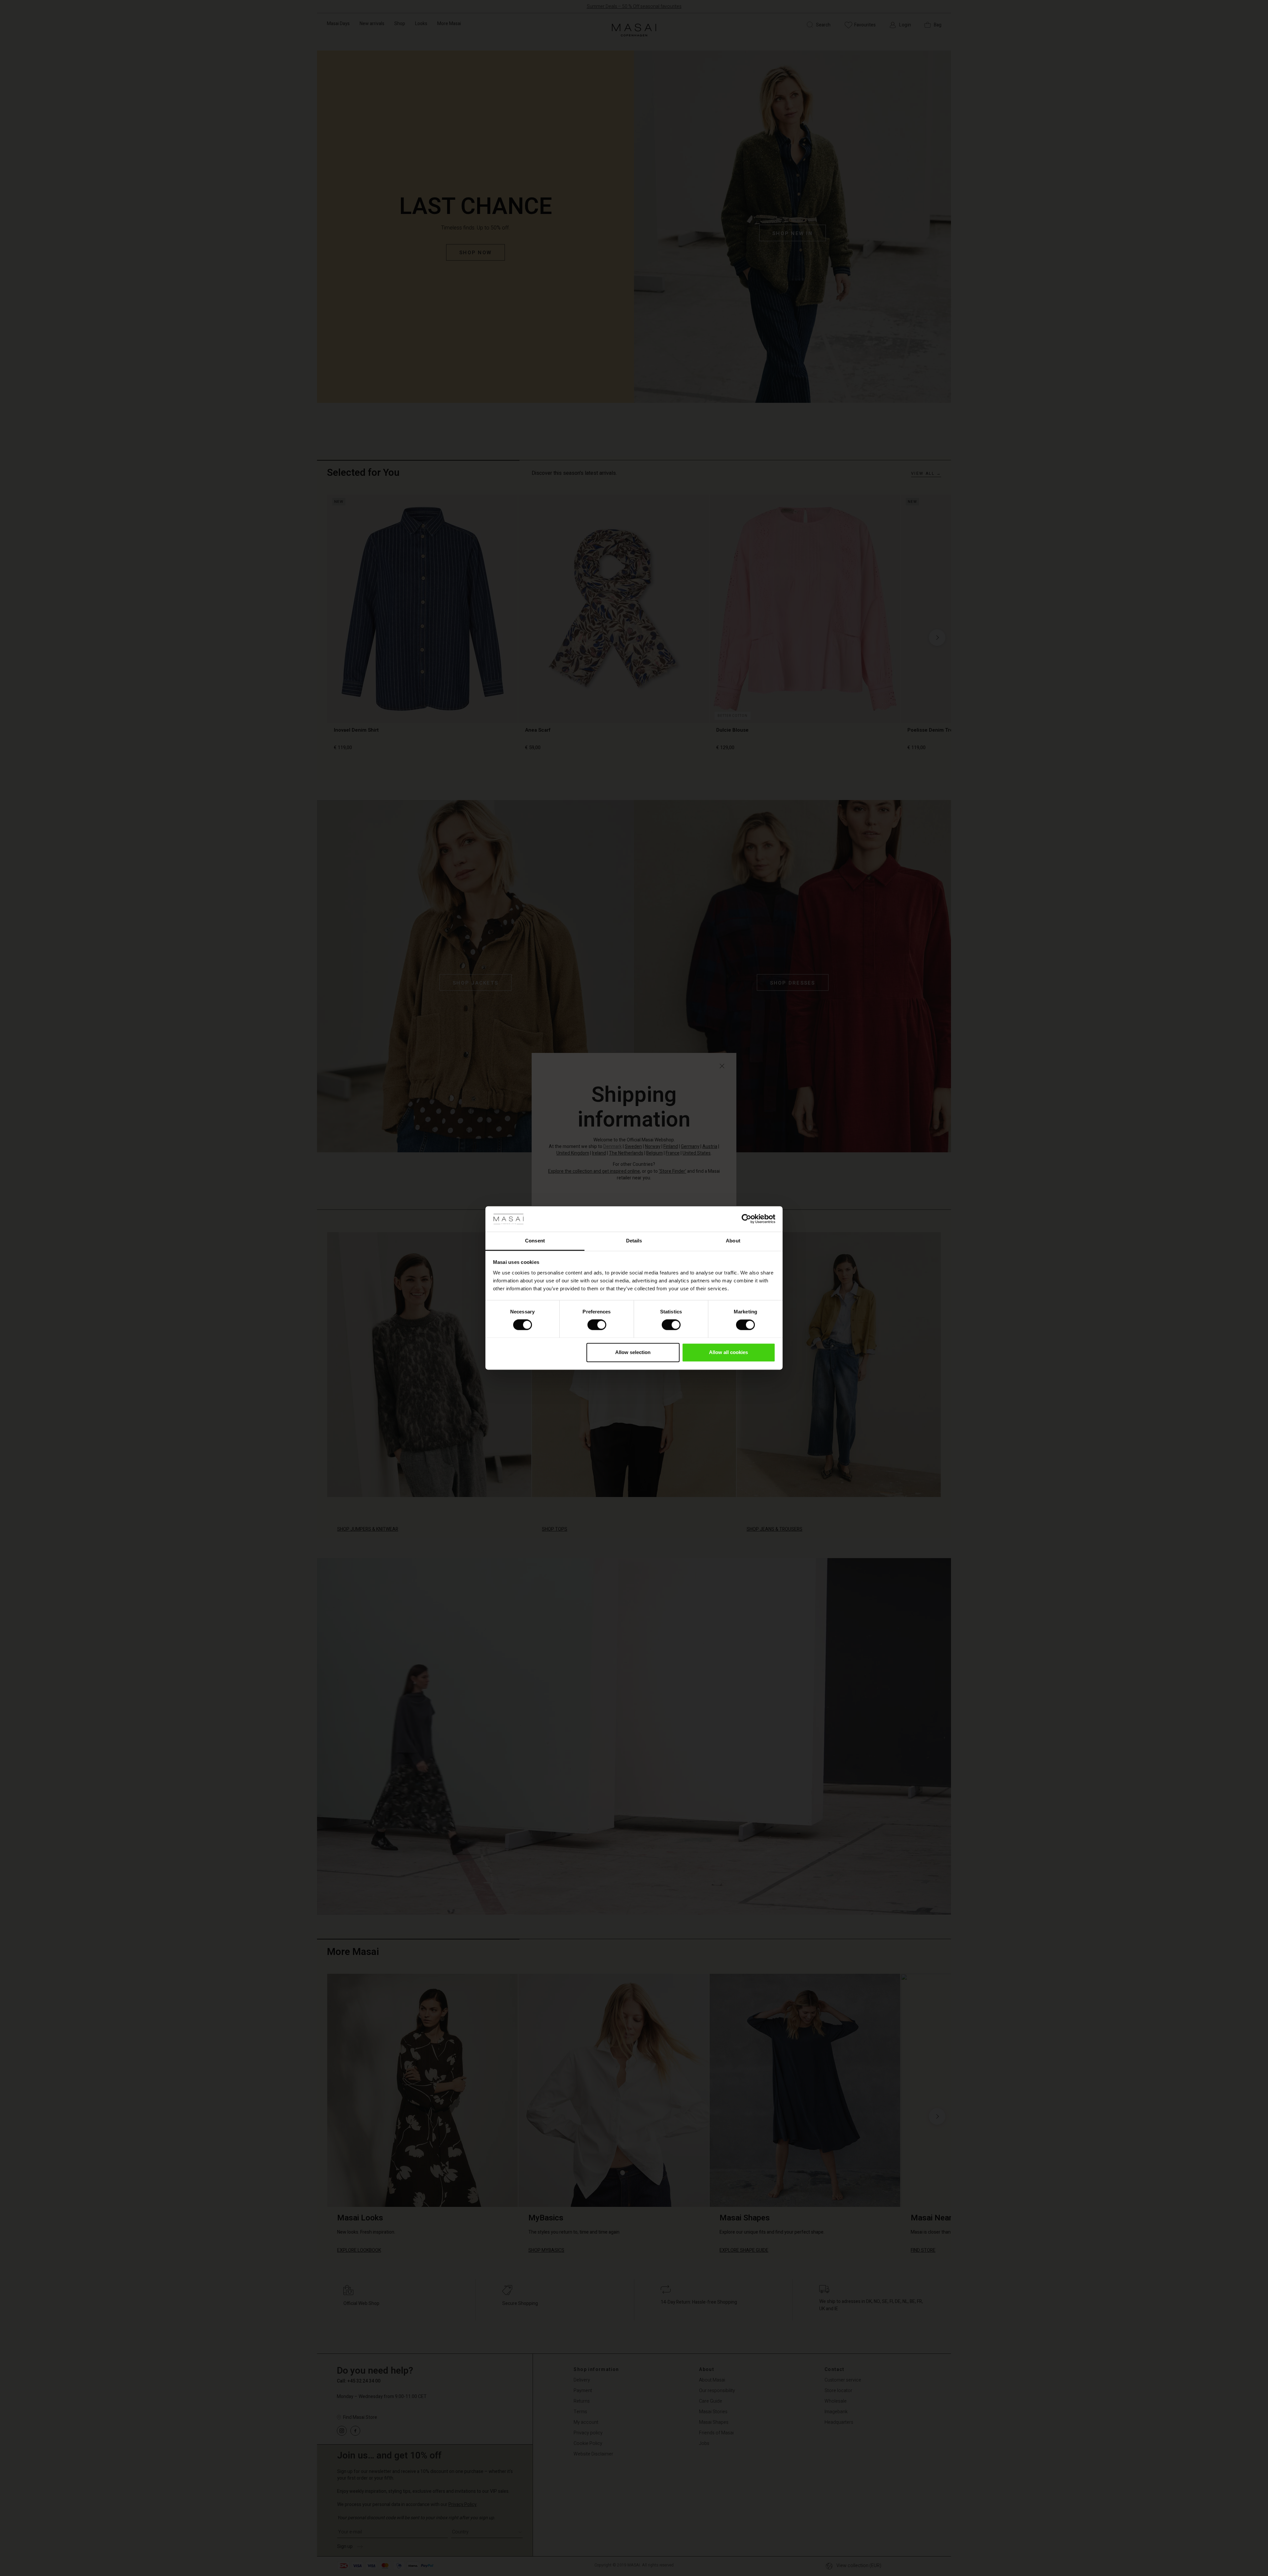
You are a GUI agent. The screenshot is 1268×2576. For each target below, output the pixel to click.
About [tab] (733, 1241)
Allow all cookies (728, 1352)
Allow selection (633, 1352)
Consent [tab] (535, 1241)
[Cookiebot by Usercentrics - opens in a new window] (746, 1219)
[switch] (597, 1325)
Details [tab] (634, 1241)
